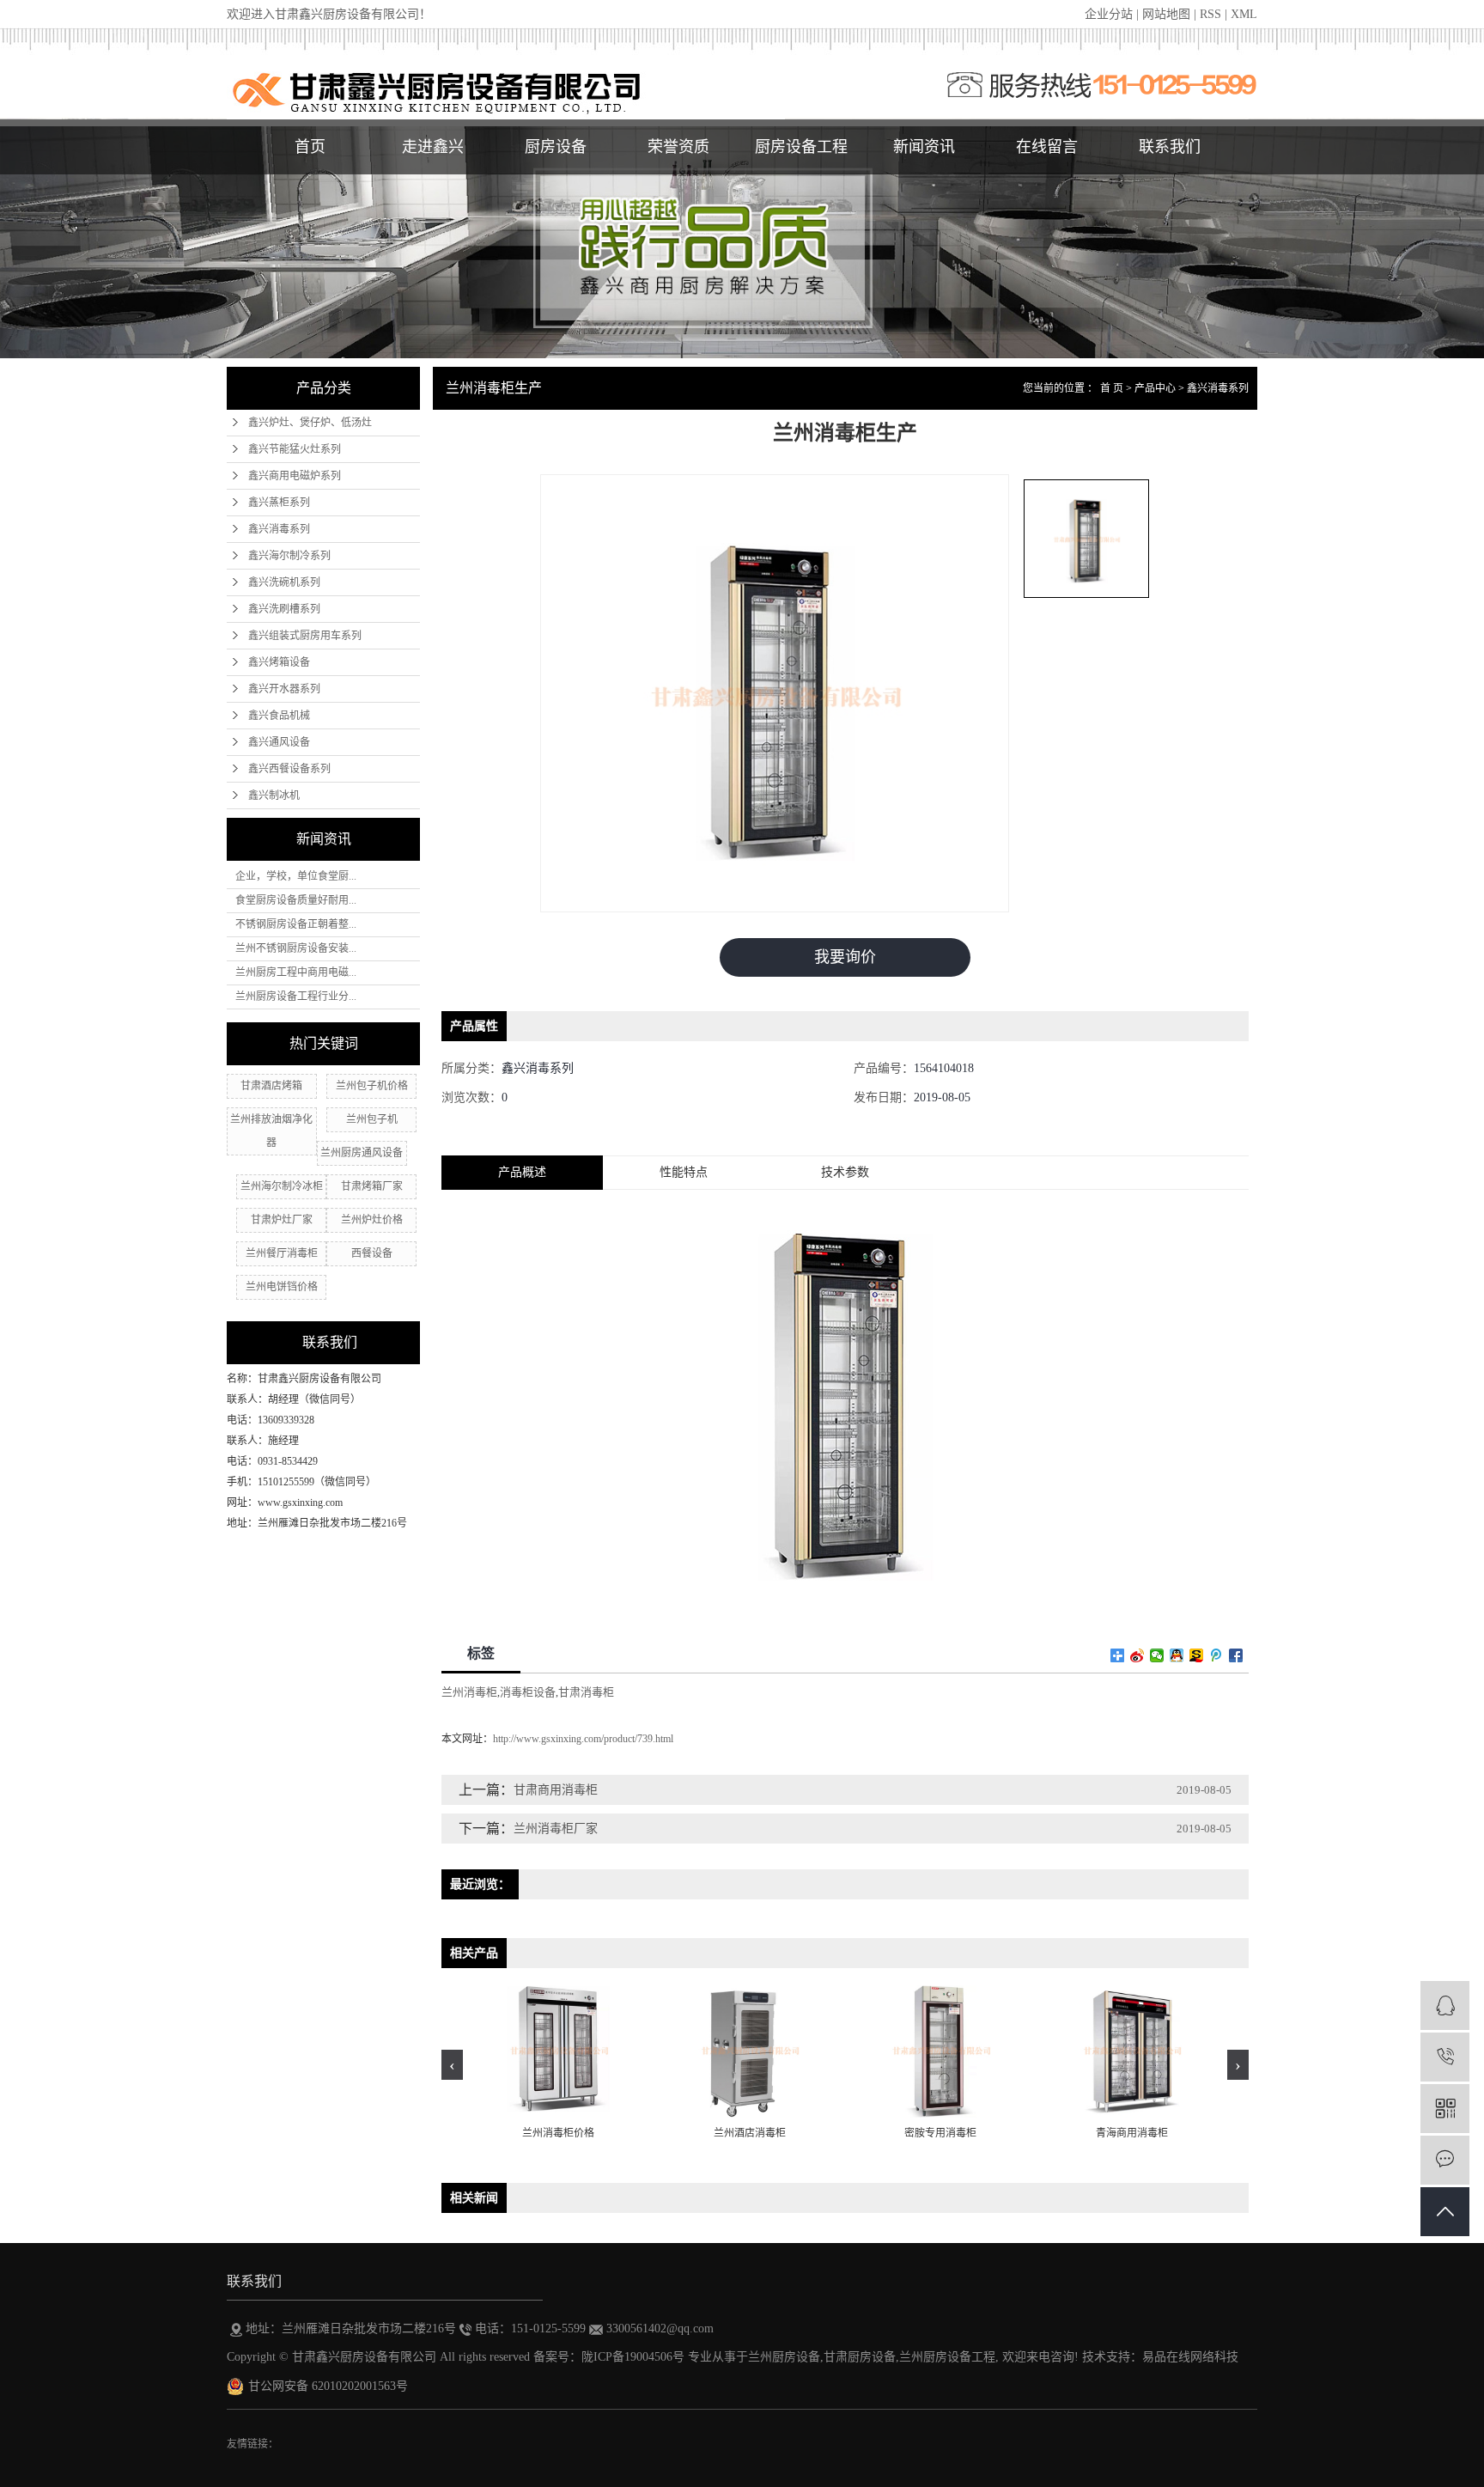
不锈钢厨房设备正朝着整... (296, 924)
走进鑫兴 (433, 147)
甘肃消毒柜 (586, 1692)
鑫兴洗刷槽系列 (284, 609)
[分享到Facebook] (1236, 1655)
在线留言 (1047, 147)
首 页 (1112, 388)
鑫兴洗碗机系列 (284, 582)
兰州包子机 (372, 1119)
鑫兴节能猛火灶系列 (295, 449)
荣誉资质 (678, 147)
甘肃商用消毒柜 (556, 1790)
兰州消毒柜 (469, 1692)
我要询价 (845, 957)
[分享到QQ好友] (1177, 1655)
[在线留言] (1445, 2160)
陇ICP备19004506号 (633, 2357)
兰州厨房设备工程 (947, 2357)
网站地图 (1166, 14)
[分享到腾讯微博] (1216, 1655)
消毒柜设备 (528, 1692)
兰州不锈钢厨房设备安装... (296, 948)
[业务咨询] (1445, 2005)
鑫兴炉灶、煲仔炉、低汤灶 (310, 423)
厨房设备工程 (801, 147)
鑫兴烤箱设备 (279, 662)
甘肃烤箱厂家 (372, 1186)
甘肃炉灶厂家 (282, 1220)
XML (1244, 14)
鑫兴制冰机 (274, 795)
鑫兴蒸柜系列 (279, 503)
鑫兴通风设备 (279, 742)
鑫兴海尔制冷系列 (289, 556)
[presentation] (452, 2065)
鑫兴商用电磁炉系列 (295, 476)
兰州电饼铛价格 (282, 1287)
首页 (310, 147)
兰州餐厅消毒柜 (282, 1253)
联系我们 (1170, 147)
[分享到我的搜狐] (1197, 1655)
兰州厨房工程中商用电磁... (296, 972)
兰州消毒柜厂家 (556, 1829)
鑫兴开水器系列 (284, 689)
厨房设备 (556, 147)
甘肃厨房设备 (860, 2357)
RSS (1210, 14)
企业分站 (1109, 14)
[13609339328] (1445, 2057)
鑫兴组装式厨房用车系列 (305, 636)
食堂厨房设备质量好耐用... (296, 900)
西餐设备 (372, 1253)
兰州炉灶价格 (372, 1220)
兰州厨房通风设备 (362, 1153)
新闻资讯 (924, 147)
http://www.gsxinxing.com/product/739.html (583, 1739)
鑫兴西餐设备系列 (289, 769)
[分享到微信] (1157, 1655)
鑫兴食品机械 (279, 716)
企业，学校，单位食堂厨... (296, 876)
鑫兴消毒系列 (279, 529)
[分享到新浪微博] (1137, 1655)
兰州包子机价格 (372, 1086)
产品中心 (1155, 388)
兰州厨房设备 (784, 2357)
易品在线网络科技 (1190, 2357)
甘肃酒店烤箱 (271, 1086)
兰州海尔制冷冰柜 (282, 1186)
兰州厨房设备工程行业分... (296, 997)
